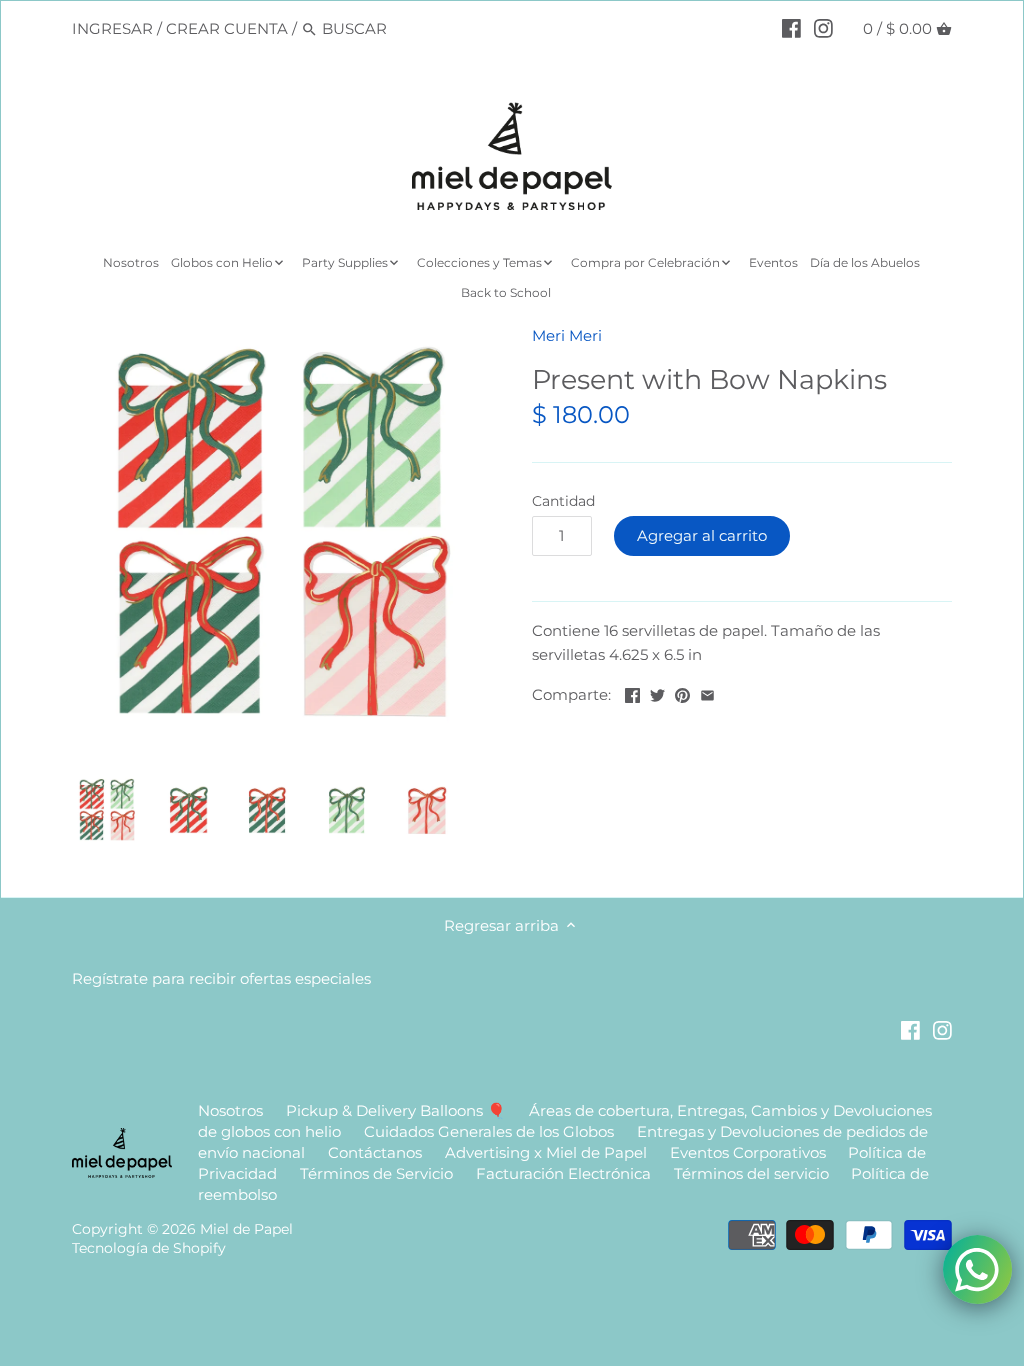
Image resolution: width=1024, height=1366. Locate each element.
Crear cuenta (227, 28)
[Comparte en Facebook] (632, 692)
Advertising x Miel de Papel (546, 1152)
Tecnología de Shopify (149, 1248)
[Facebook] (791, 28)
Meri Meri (567, 335)
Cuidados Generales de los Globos (489, 1131)
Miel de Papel (246, 1229)
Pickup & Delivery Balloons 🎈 (396, 1110)
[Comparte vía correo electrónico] (707, 692)
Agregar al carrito (702, 535)
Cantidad (563, 501)
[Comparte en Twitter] (657, 692)
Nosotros (230, 1110)
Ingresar (112, 28)
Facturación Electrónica (565, 1173)
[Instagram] (823, 28)
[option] (107, 810)
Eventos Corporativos (748, 1152)
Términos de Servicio (376, 1173)
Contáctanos (375, 1152)
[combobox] (407, 28)
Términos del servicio (751, 1173)
